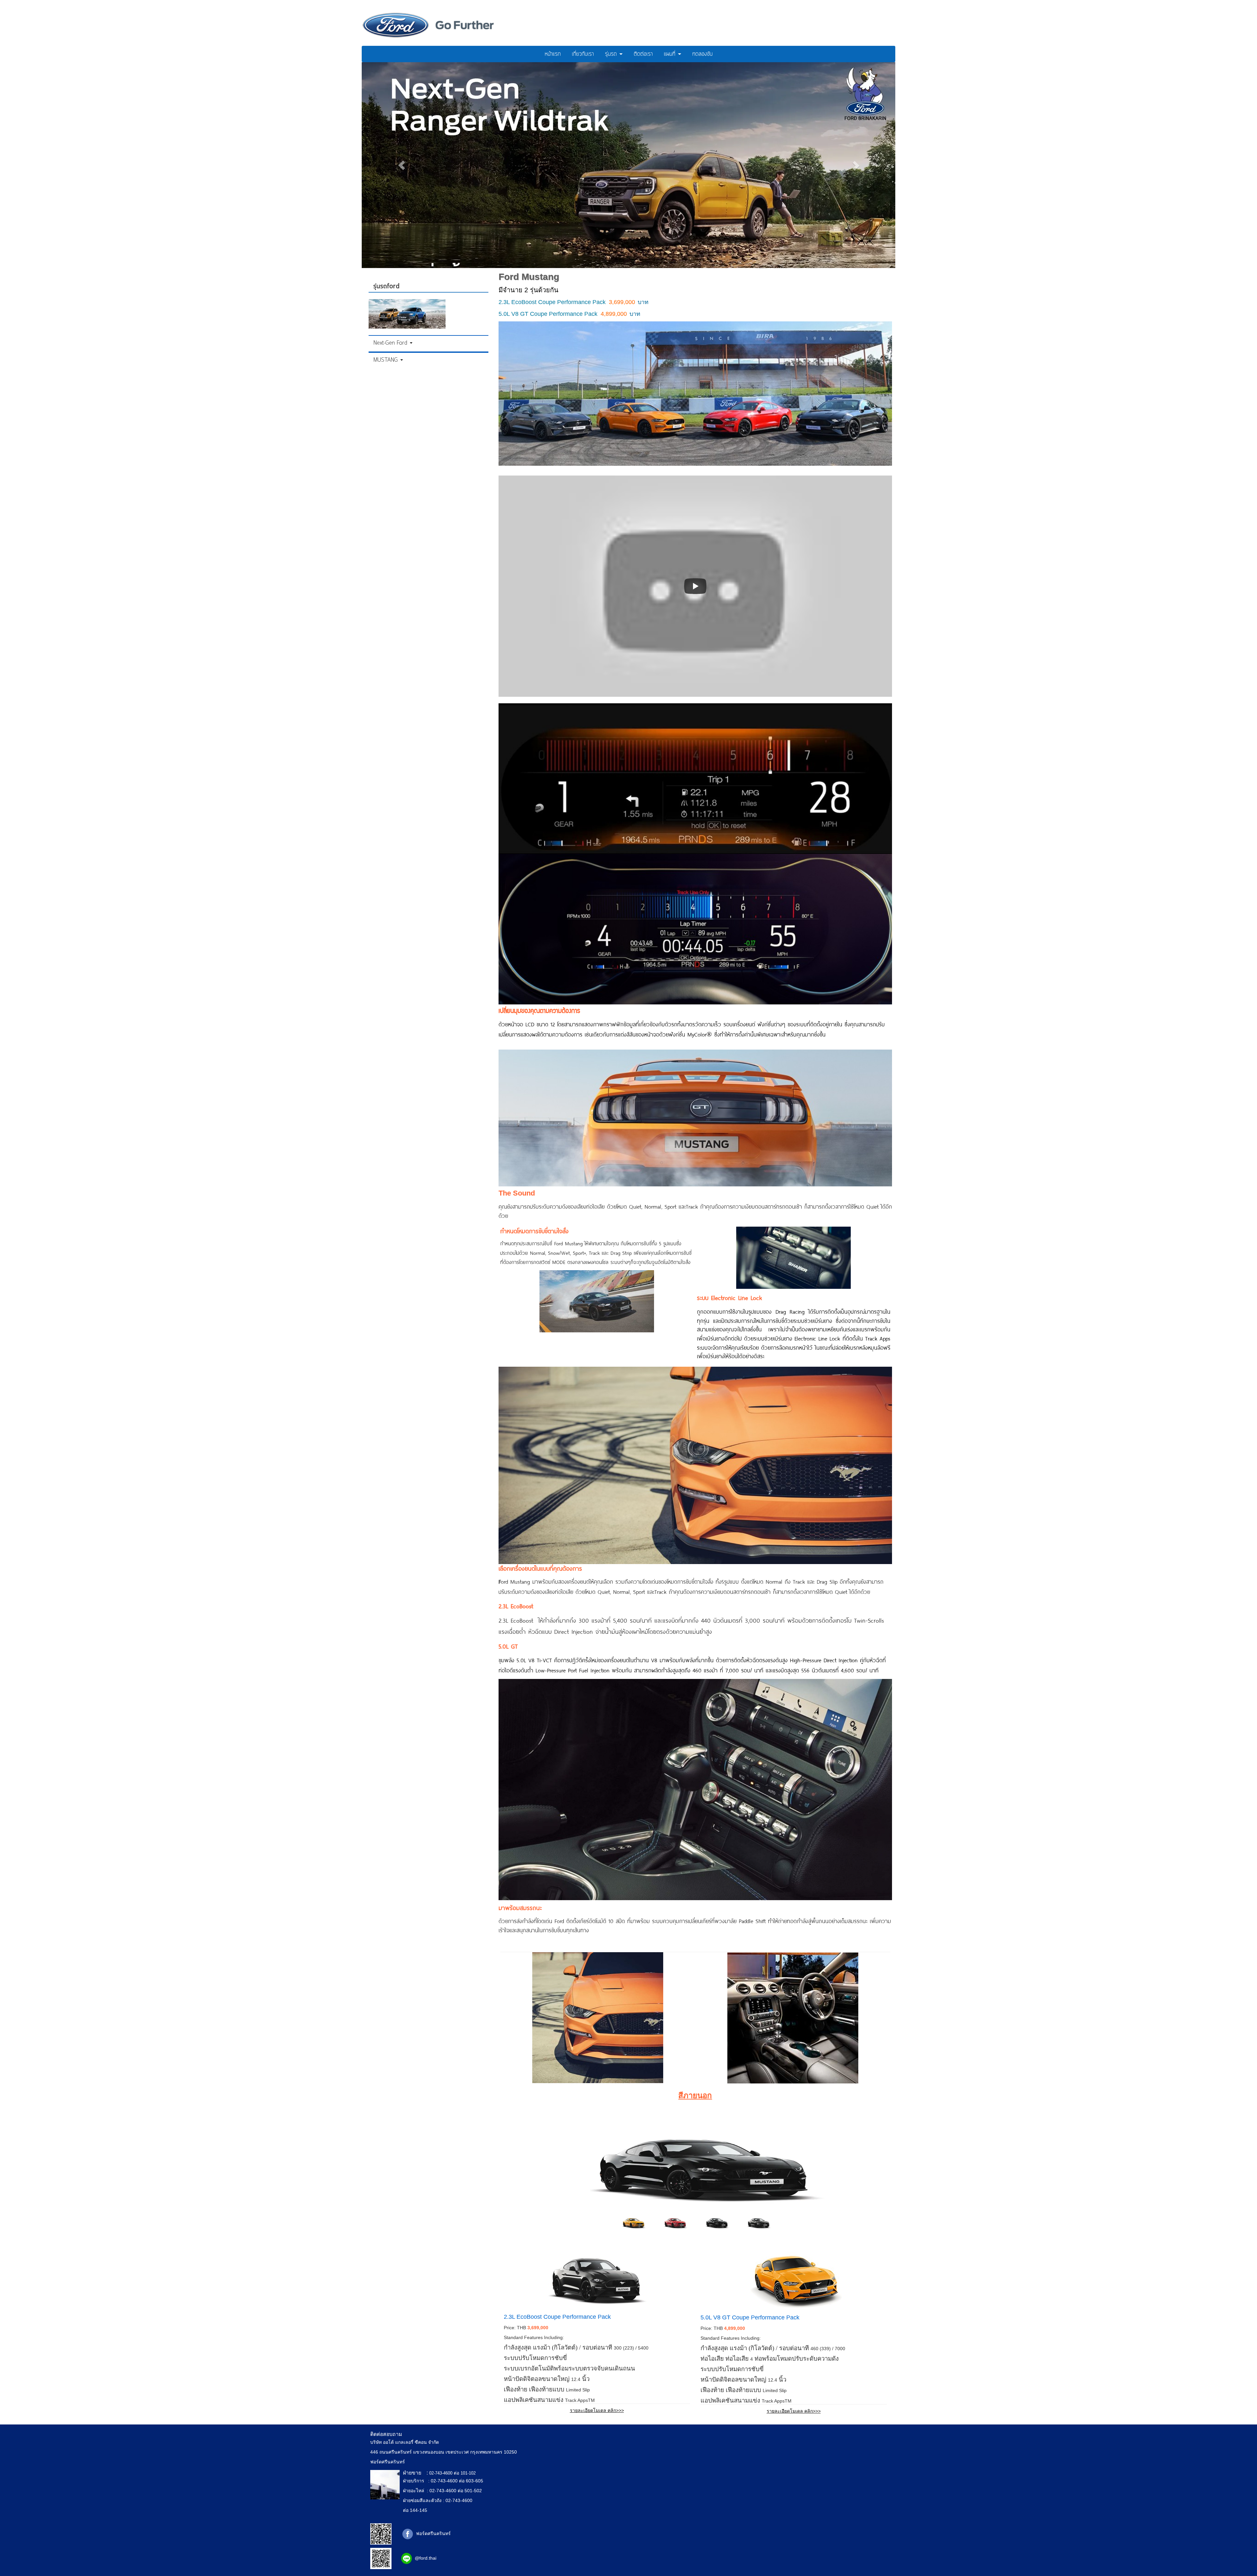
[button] (402, 165)
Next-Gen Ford (391, 343)
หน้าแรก (553, 54)
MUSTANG (387, 360)
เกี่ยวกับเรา (583, 54)
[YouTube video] (695, 586)
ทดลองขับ (702, 54)
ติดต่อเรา (643, 54)
